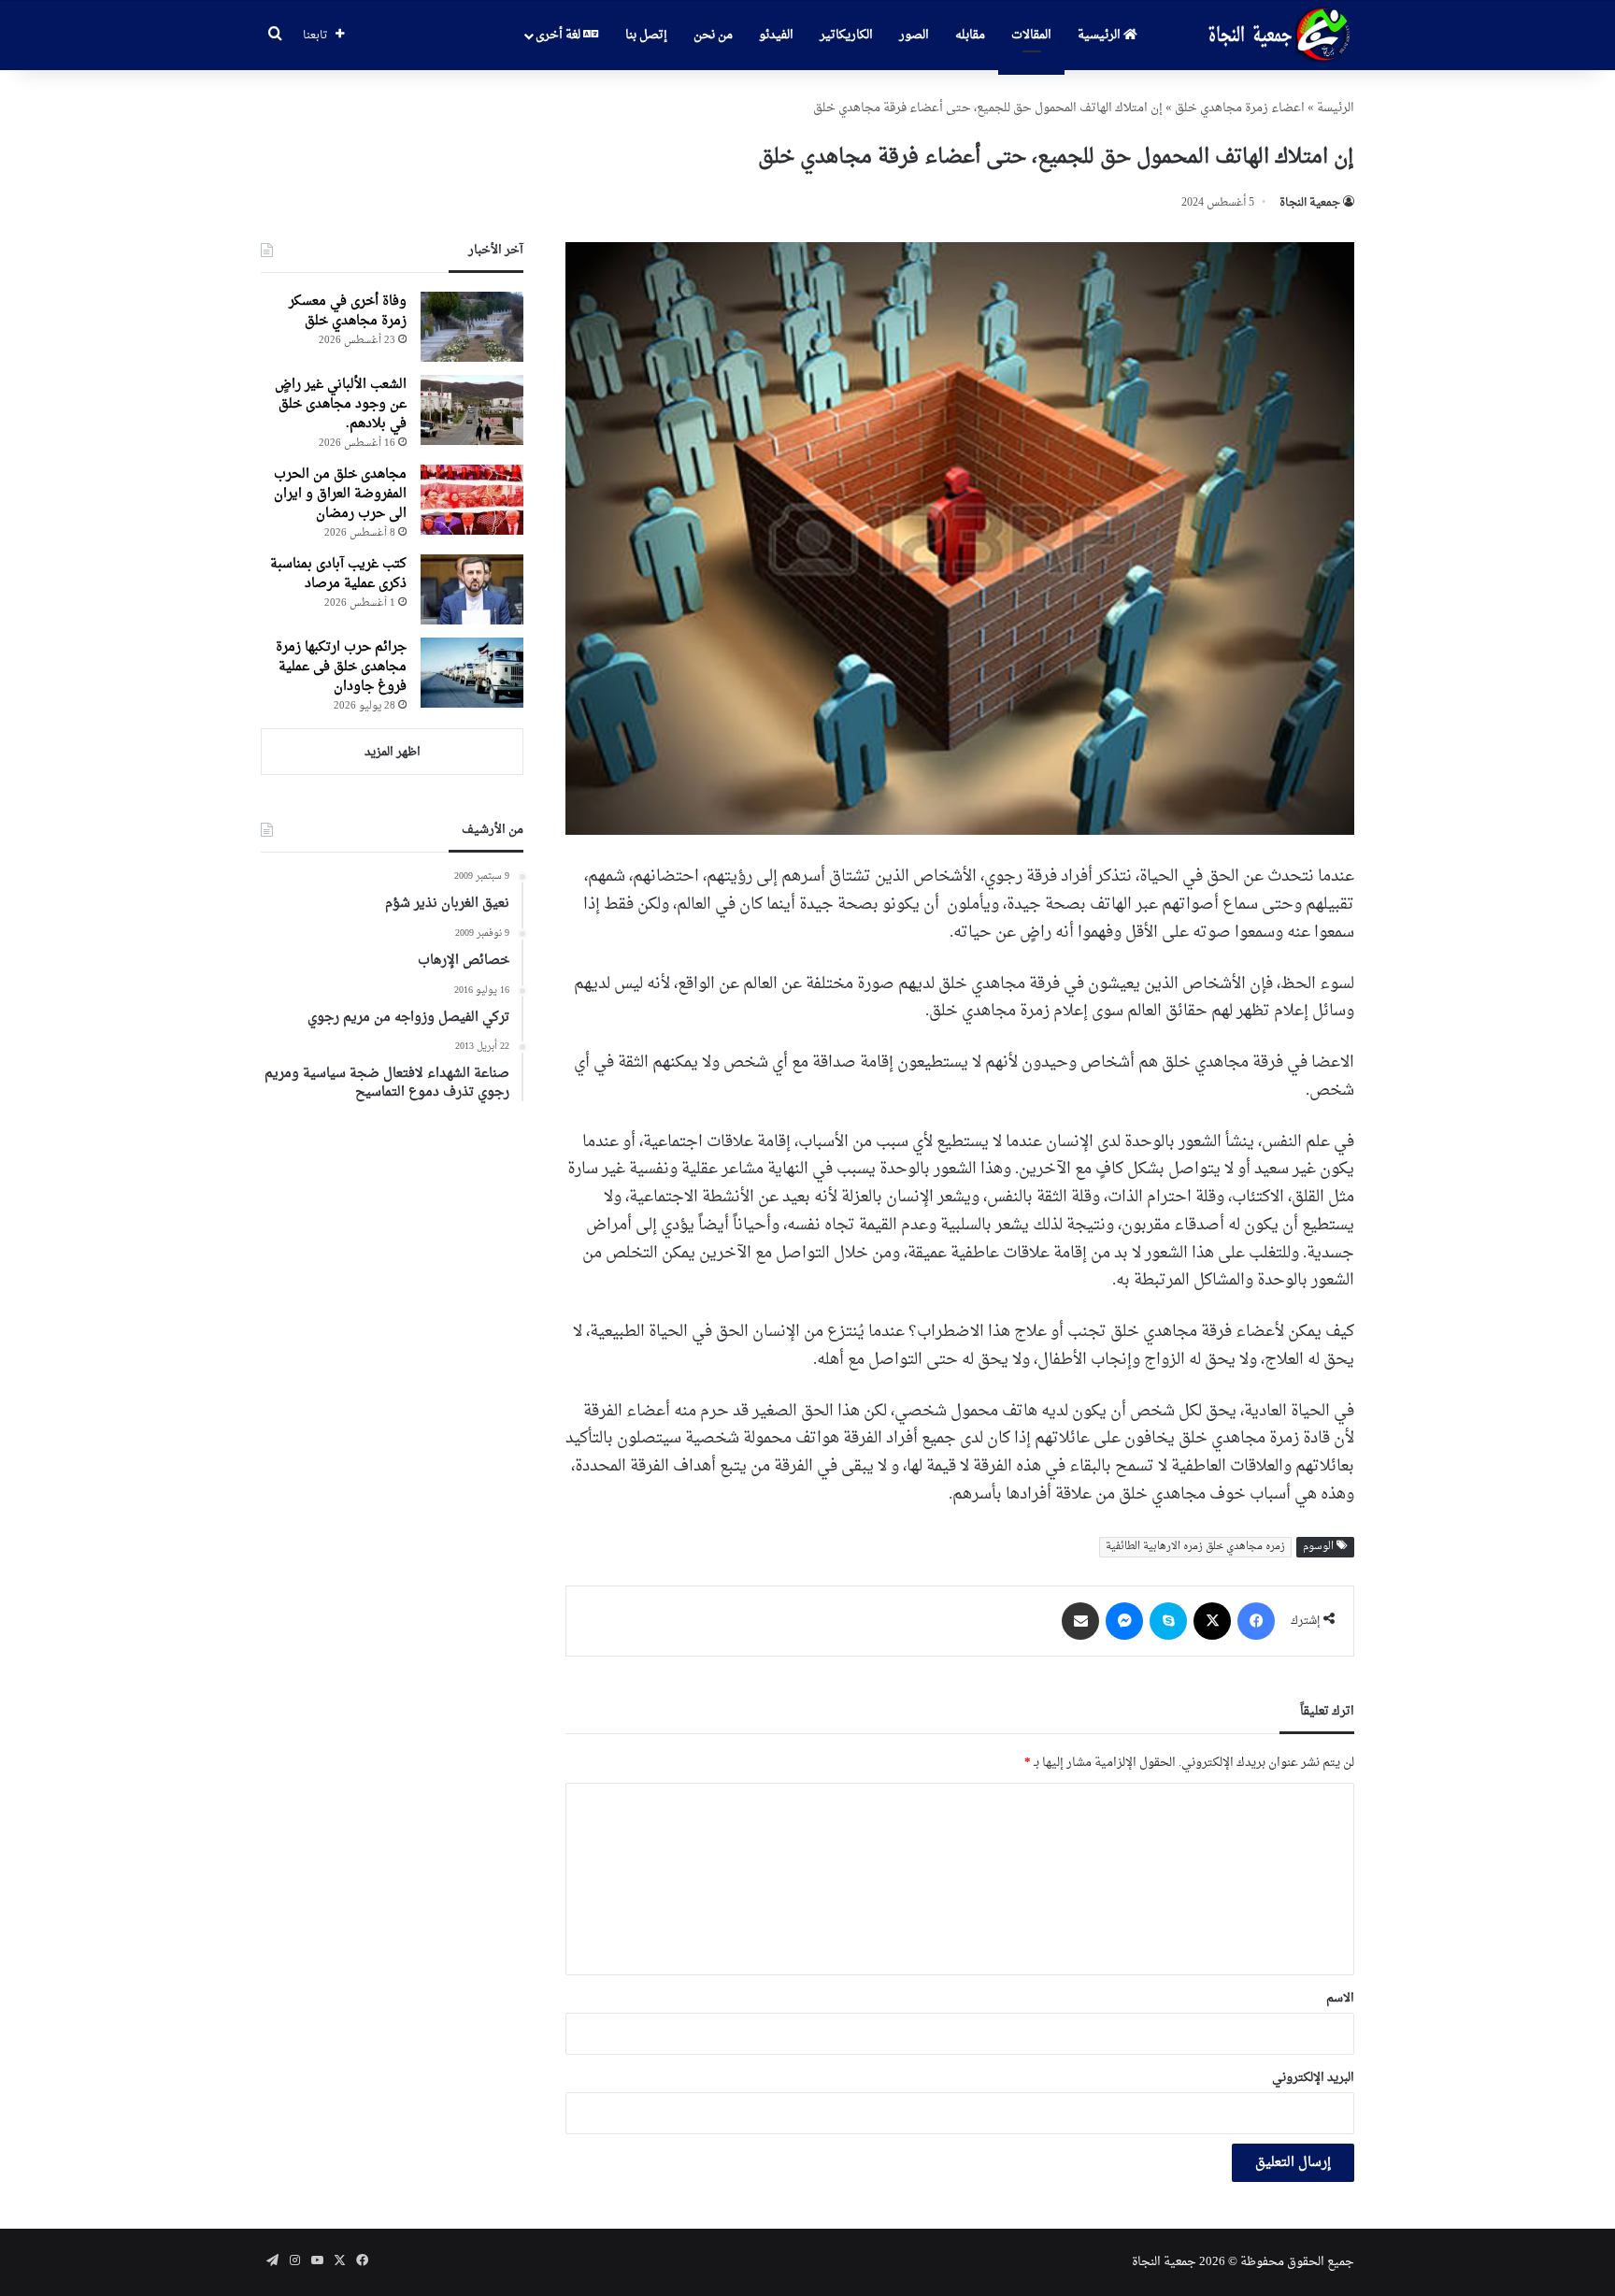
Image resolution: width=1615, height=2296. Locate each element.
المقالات (1031, 35)
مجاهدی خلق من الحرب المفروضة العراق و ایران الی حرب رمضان (340, 494)
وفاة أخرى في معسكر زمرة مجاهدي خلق (348, 311)
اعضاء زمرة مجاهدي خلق (1240, 108)
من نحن (713, 35)
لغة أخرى (559, 35)
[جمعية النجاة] (1277, 36)
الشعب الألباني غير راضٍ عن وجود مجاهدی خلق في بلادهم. (341, 404)
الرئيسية (1100, 35)
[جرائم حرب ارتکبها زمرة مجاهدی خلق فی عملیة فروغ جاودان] (472, 673)
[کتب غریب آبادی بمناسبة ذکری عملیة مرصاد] (472, 589)
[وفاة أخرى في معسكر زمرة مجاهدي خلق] (472, 327)
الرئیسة (1336, 108)
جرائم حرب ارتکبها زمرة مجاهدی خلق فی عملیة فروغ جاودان (341, 667)
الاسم (1340, 1998)
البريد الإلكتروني (1313, 2078)
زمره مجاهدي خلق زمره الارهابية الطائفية (1195, 1547)
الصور (914, 35)
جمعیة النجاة (1310, 203)
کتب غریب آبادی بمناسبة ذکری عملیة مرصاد (338, 574)
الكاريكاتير (846, 35)
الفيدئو (776, 35)
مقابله (970, 35)
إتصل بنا (646, 35)
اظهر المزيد (393, 752)
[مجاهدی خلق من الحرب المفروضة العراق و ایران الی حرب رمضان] (472, 500)
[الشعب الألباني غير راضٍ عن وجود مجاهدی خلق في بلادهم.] (472, 410)
